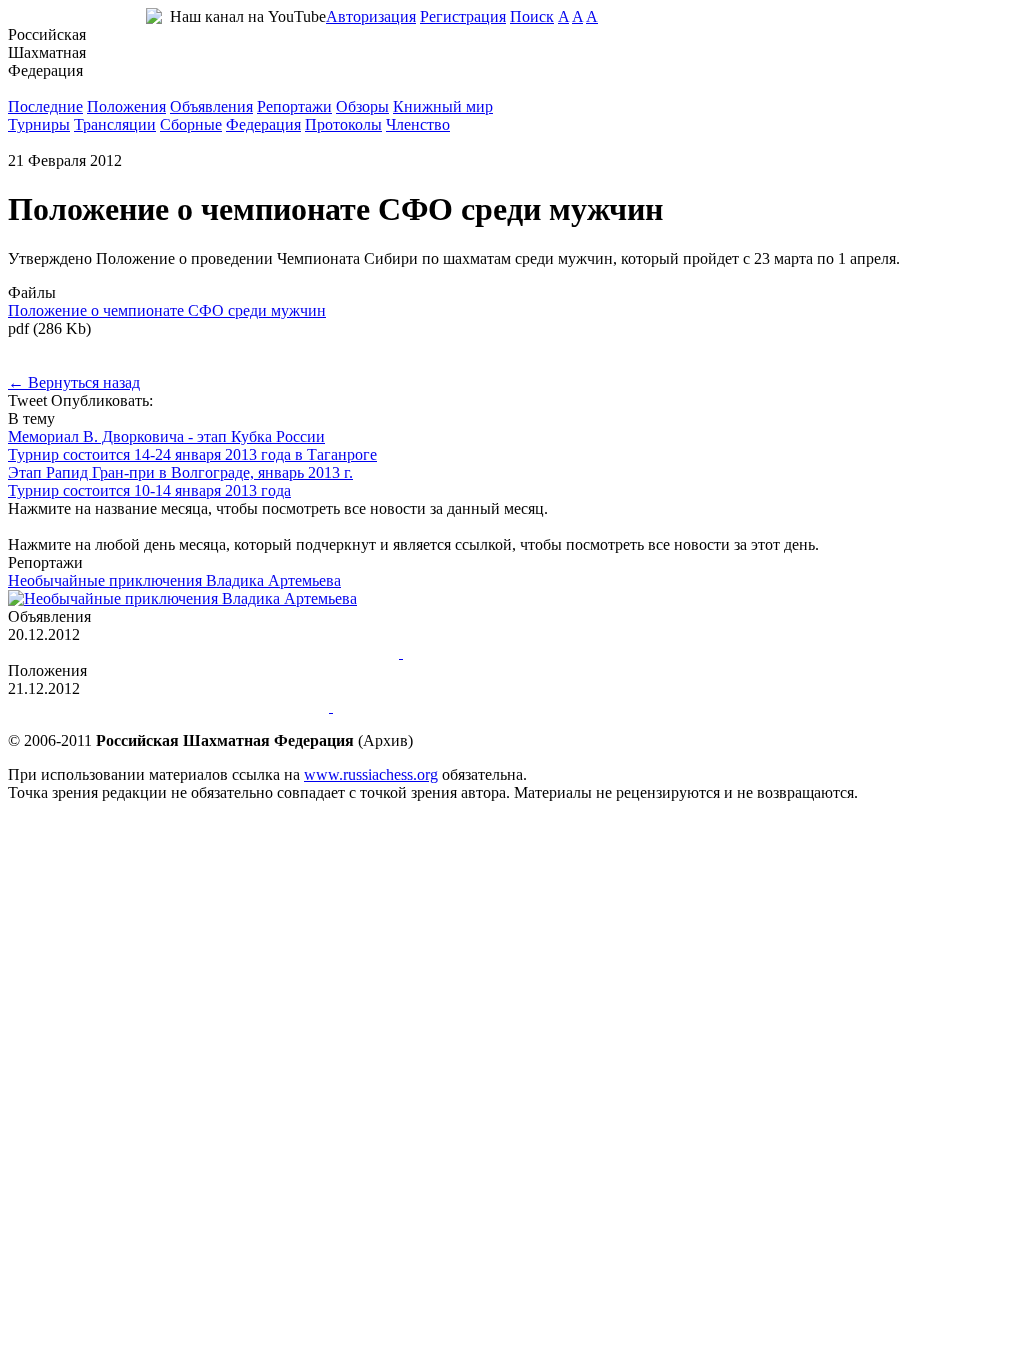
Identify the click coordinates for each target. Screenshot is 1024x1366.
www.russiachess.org (371, 774)
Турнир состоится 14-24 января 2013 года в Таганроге (192, 454)
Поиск (532, 16)
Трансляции (115, 124)
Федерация (263, 124)
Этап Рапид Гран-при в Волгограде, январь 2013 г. (180, 472)
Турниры (39, 124)
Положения (126, 106)
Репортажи (294, 106)
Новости (37, 88)
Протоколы (343, 124)
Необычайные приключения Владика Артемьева (174, 580)
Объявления (211, 106)
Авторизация (371, 16)
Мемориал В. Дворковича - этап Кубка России (166, 436)
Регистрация (463, 16)
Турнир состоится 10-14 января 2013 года (149, 490)
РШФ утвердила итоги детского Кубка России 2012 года (201, 652)
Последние (45, 106)
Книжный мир (443, 106)
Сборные (191, 124)
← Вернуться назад (74, 382)
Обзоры (362, 106)
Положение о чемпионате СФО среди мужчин (167, 310)
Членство (418, 124)
